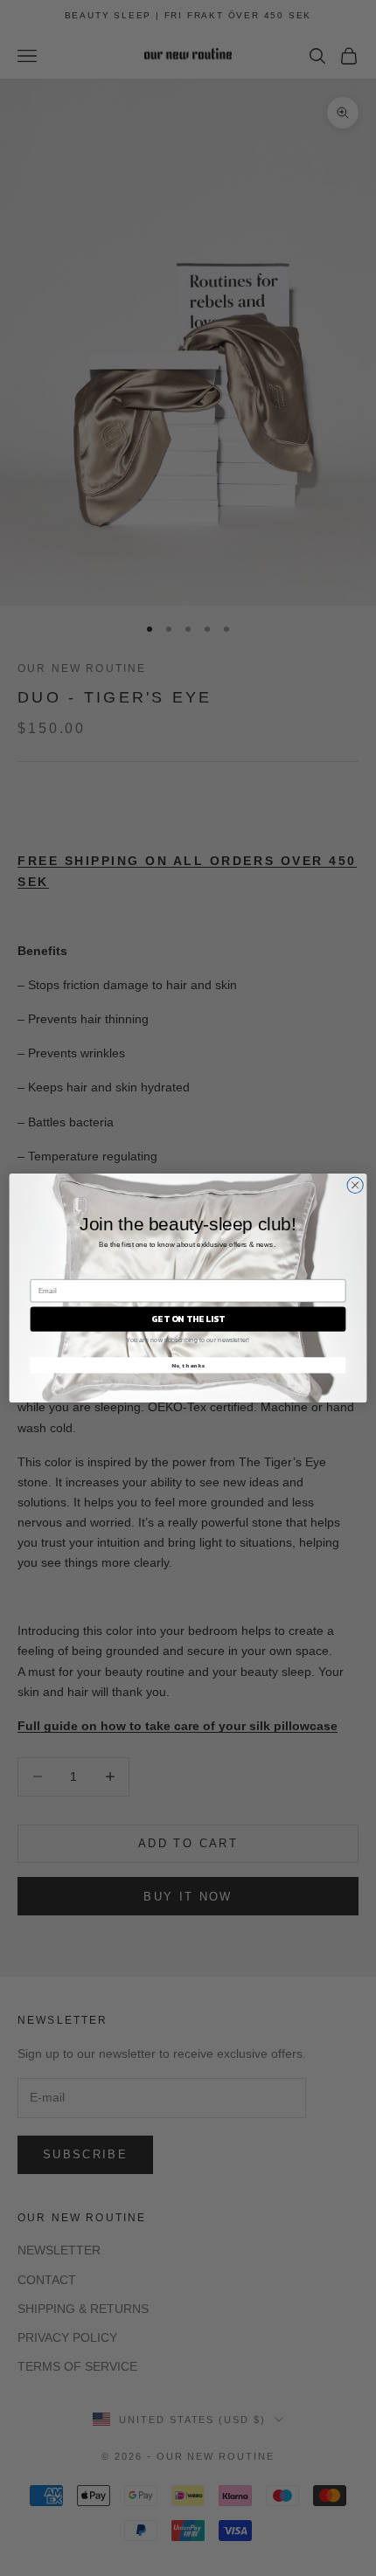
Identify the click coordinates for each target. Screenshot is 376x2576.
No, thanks (188, 1365)
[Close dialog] (355, 1185)
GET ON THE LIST (188, 1319)
